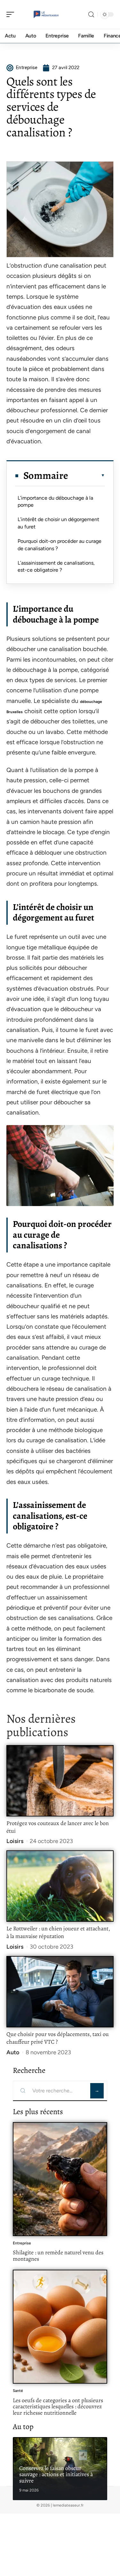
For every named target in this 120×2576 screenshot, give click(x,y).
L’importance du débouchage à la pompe (55, 501)
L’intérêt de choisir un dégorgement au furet (58, 523)
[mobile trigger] (12, 14)
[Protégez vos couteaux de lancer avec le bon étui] (60, 1781)
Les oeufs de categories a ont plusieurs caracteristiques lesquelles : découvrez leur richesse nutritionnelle (58, 2407)
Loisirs (15, 1841)
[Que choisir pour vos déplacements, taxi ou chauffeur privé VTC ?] (60, 1992)
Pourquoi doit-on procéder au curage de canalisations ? (60, 545)
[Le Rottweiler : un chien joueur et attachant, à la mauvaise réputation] (60, 1886)
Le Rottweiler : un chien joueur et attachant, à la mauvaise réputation (58, 1932)
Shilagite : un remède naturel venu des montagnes (58, 2256)
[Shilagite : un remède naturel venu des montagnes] (60, 2179)
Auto (13, 2052)
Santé (18, 2391)
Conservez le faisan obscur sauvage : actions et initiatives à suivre (56, 2474)
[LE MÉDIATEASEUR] (46, 14)
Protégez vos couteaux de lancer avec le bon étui (58, 1827)
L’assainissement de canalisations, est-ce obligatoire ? (56, 566)
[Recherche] (91, 15)
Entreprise (22, 2243)
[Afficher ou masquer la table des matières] (87, 475)
